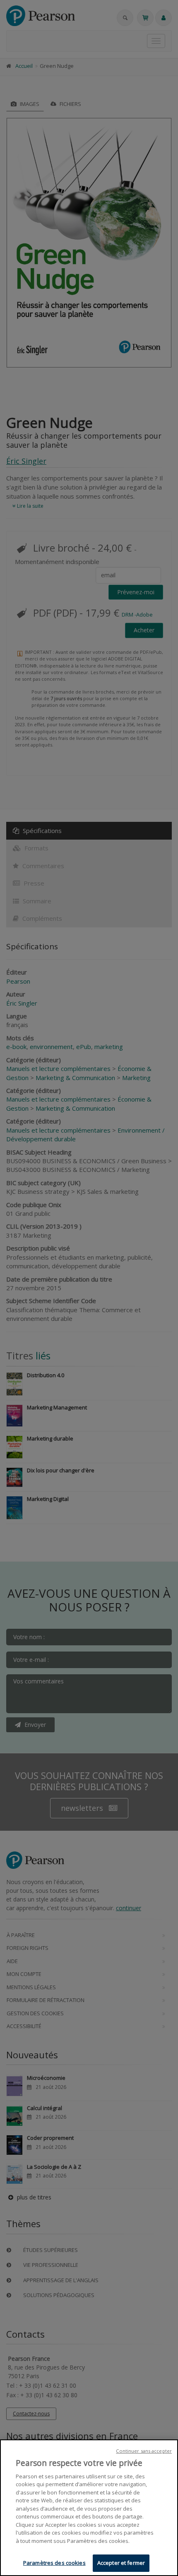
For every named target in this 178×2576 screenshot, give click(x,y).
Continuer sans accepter (144, 2451)
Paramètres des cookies (54, 2563)
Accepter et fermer (121, 2563)
